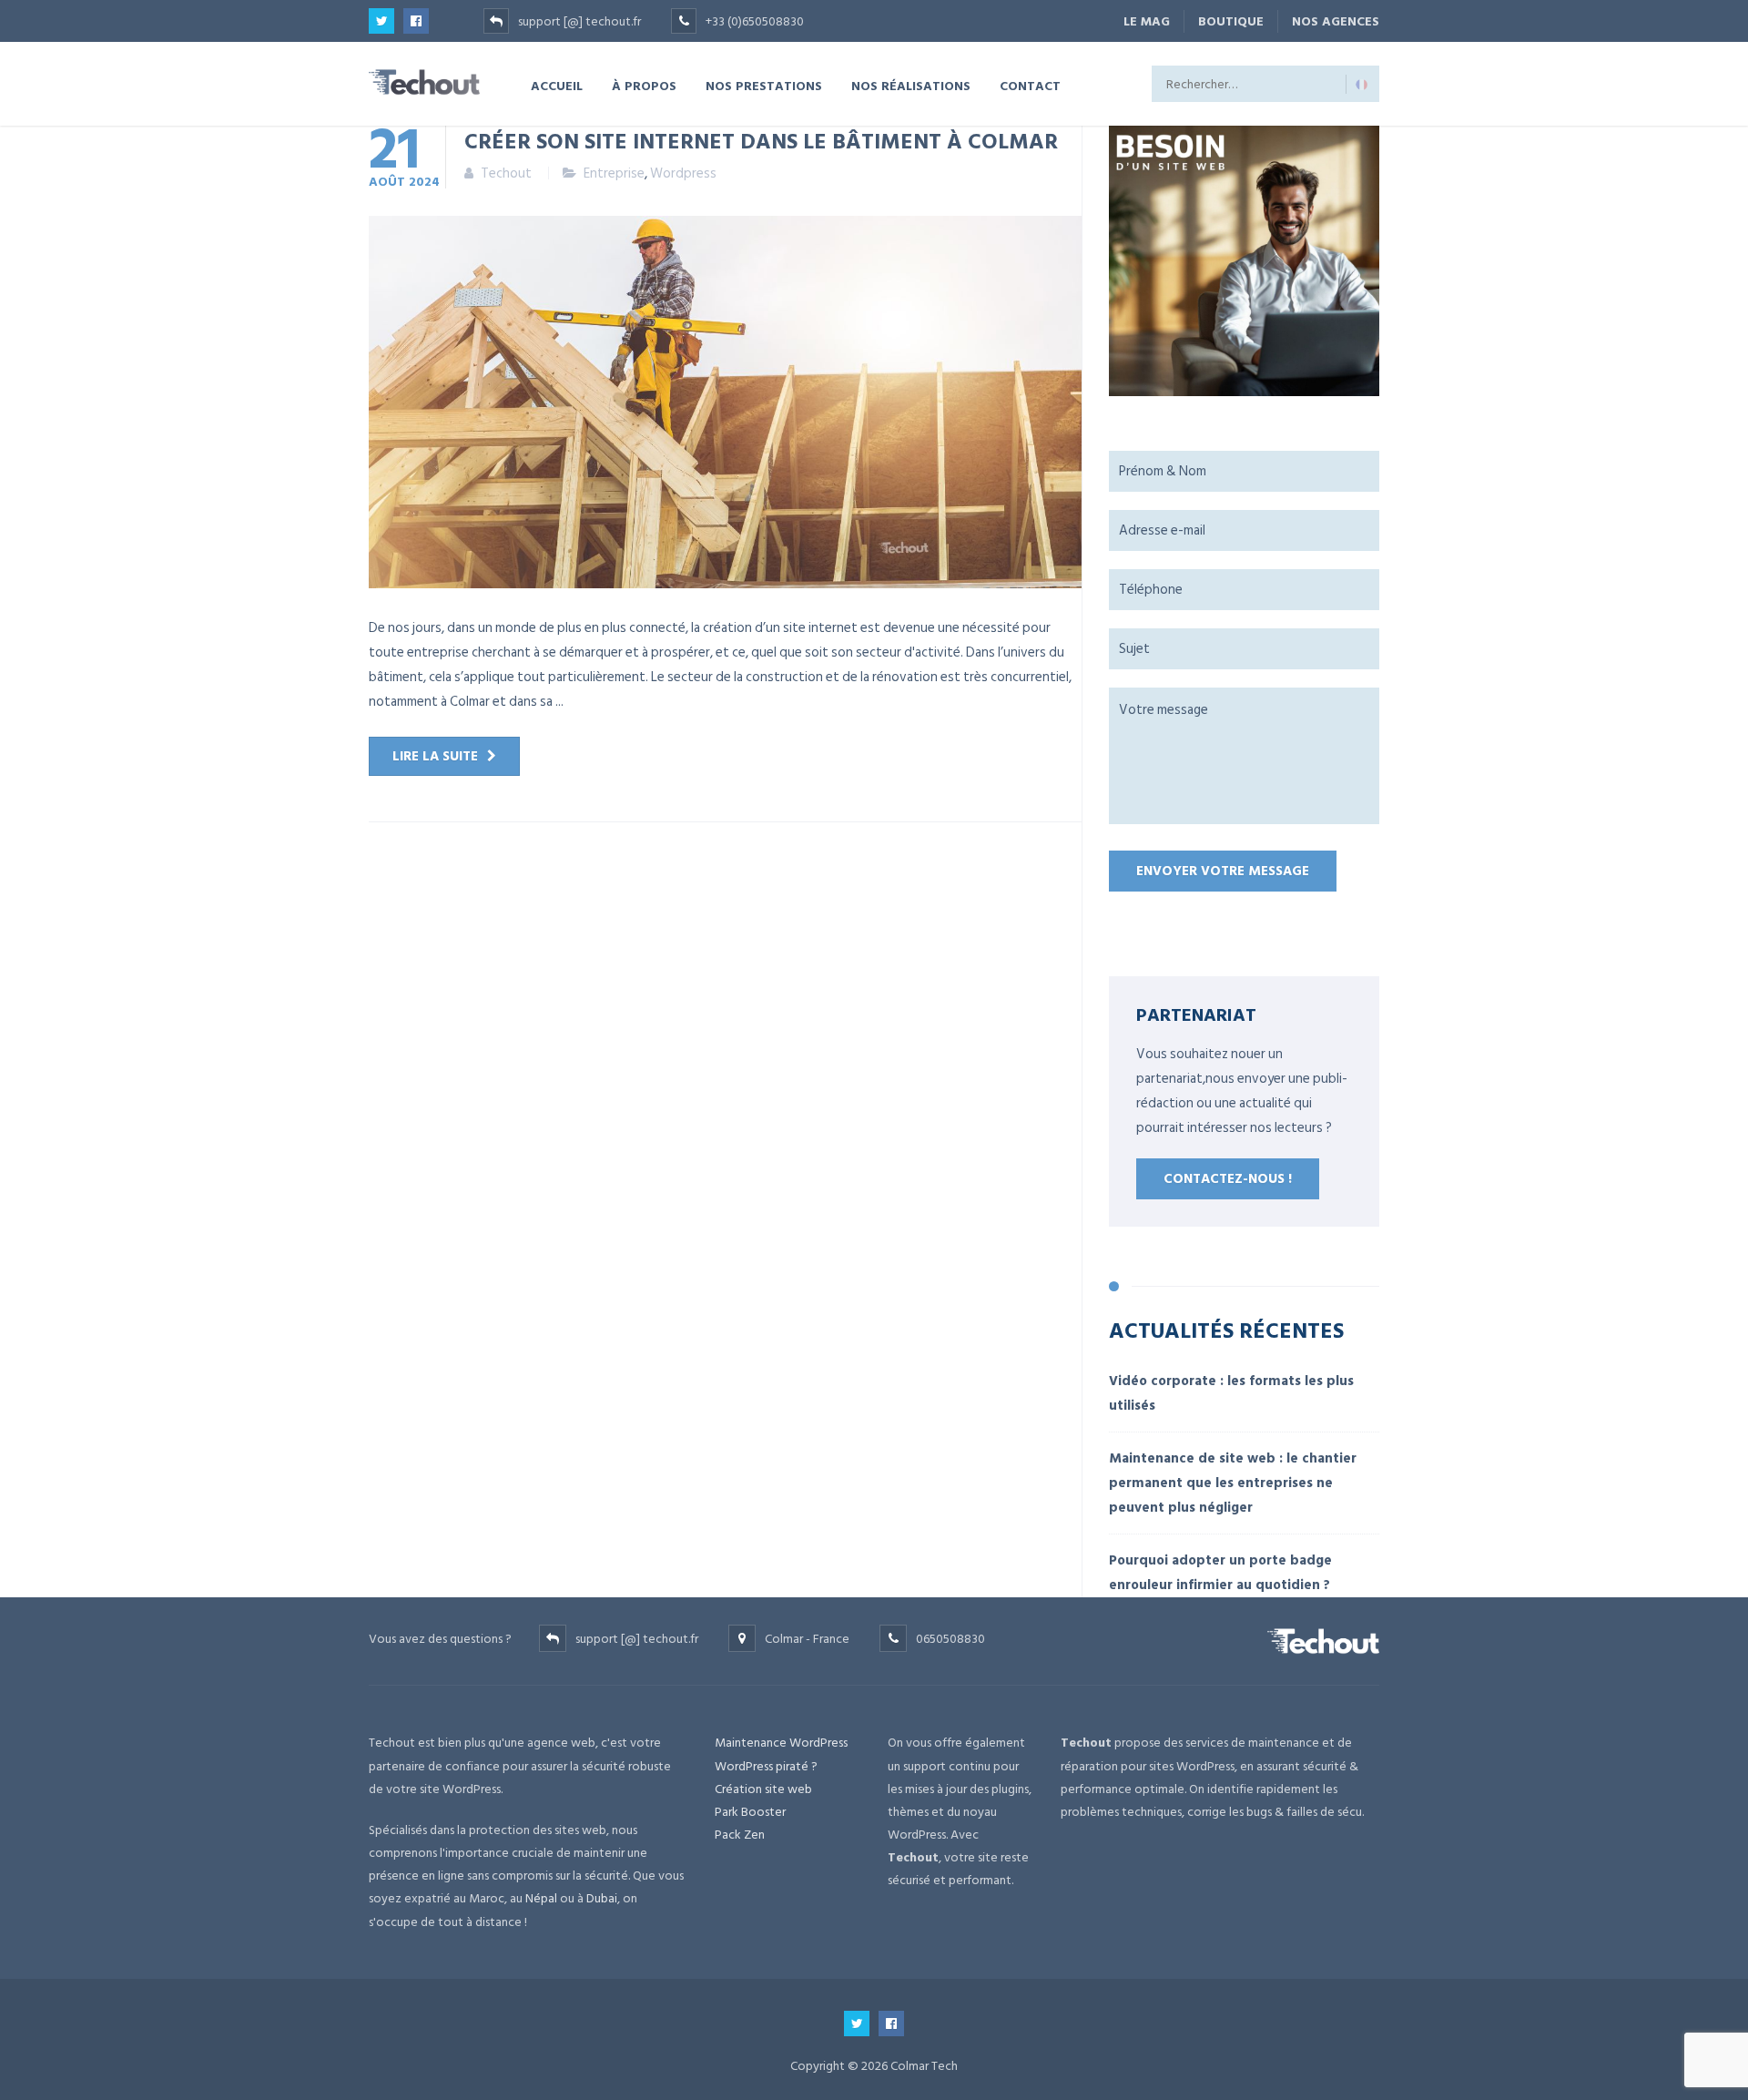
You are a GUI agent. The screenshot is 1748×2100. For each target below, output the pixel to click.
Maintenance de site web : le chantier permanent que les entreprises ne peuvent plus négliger (1233, 1483)
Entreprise (614, 173)
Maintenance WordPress (781, 1743)
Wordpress (683, 173)
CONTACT (1030, 85)
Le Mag (1147, 21)
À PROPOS (644, 85)
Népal (541, 1898)
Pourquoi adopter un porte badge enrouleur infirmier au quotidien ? (1220, 1573)
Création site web (763, 1789)
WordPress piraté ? (766, 1766)
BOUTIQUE (1231, 21)
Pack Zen (740, 1835)
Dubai (602, 1898)
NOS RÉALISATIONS (911, 85)
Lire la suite (435, 756)
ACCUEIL (557, 85)
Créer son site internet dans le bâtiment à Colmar (761, 140)
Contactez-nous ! (1228, 1179)
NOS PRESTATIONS (764, 85)
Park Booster (750, 1812)
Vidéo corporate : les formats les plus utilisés (1231, 1393)
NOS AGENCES (1336, 21)
